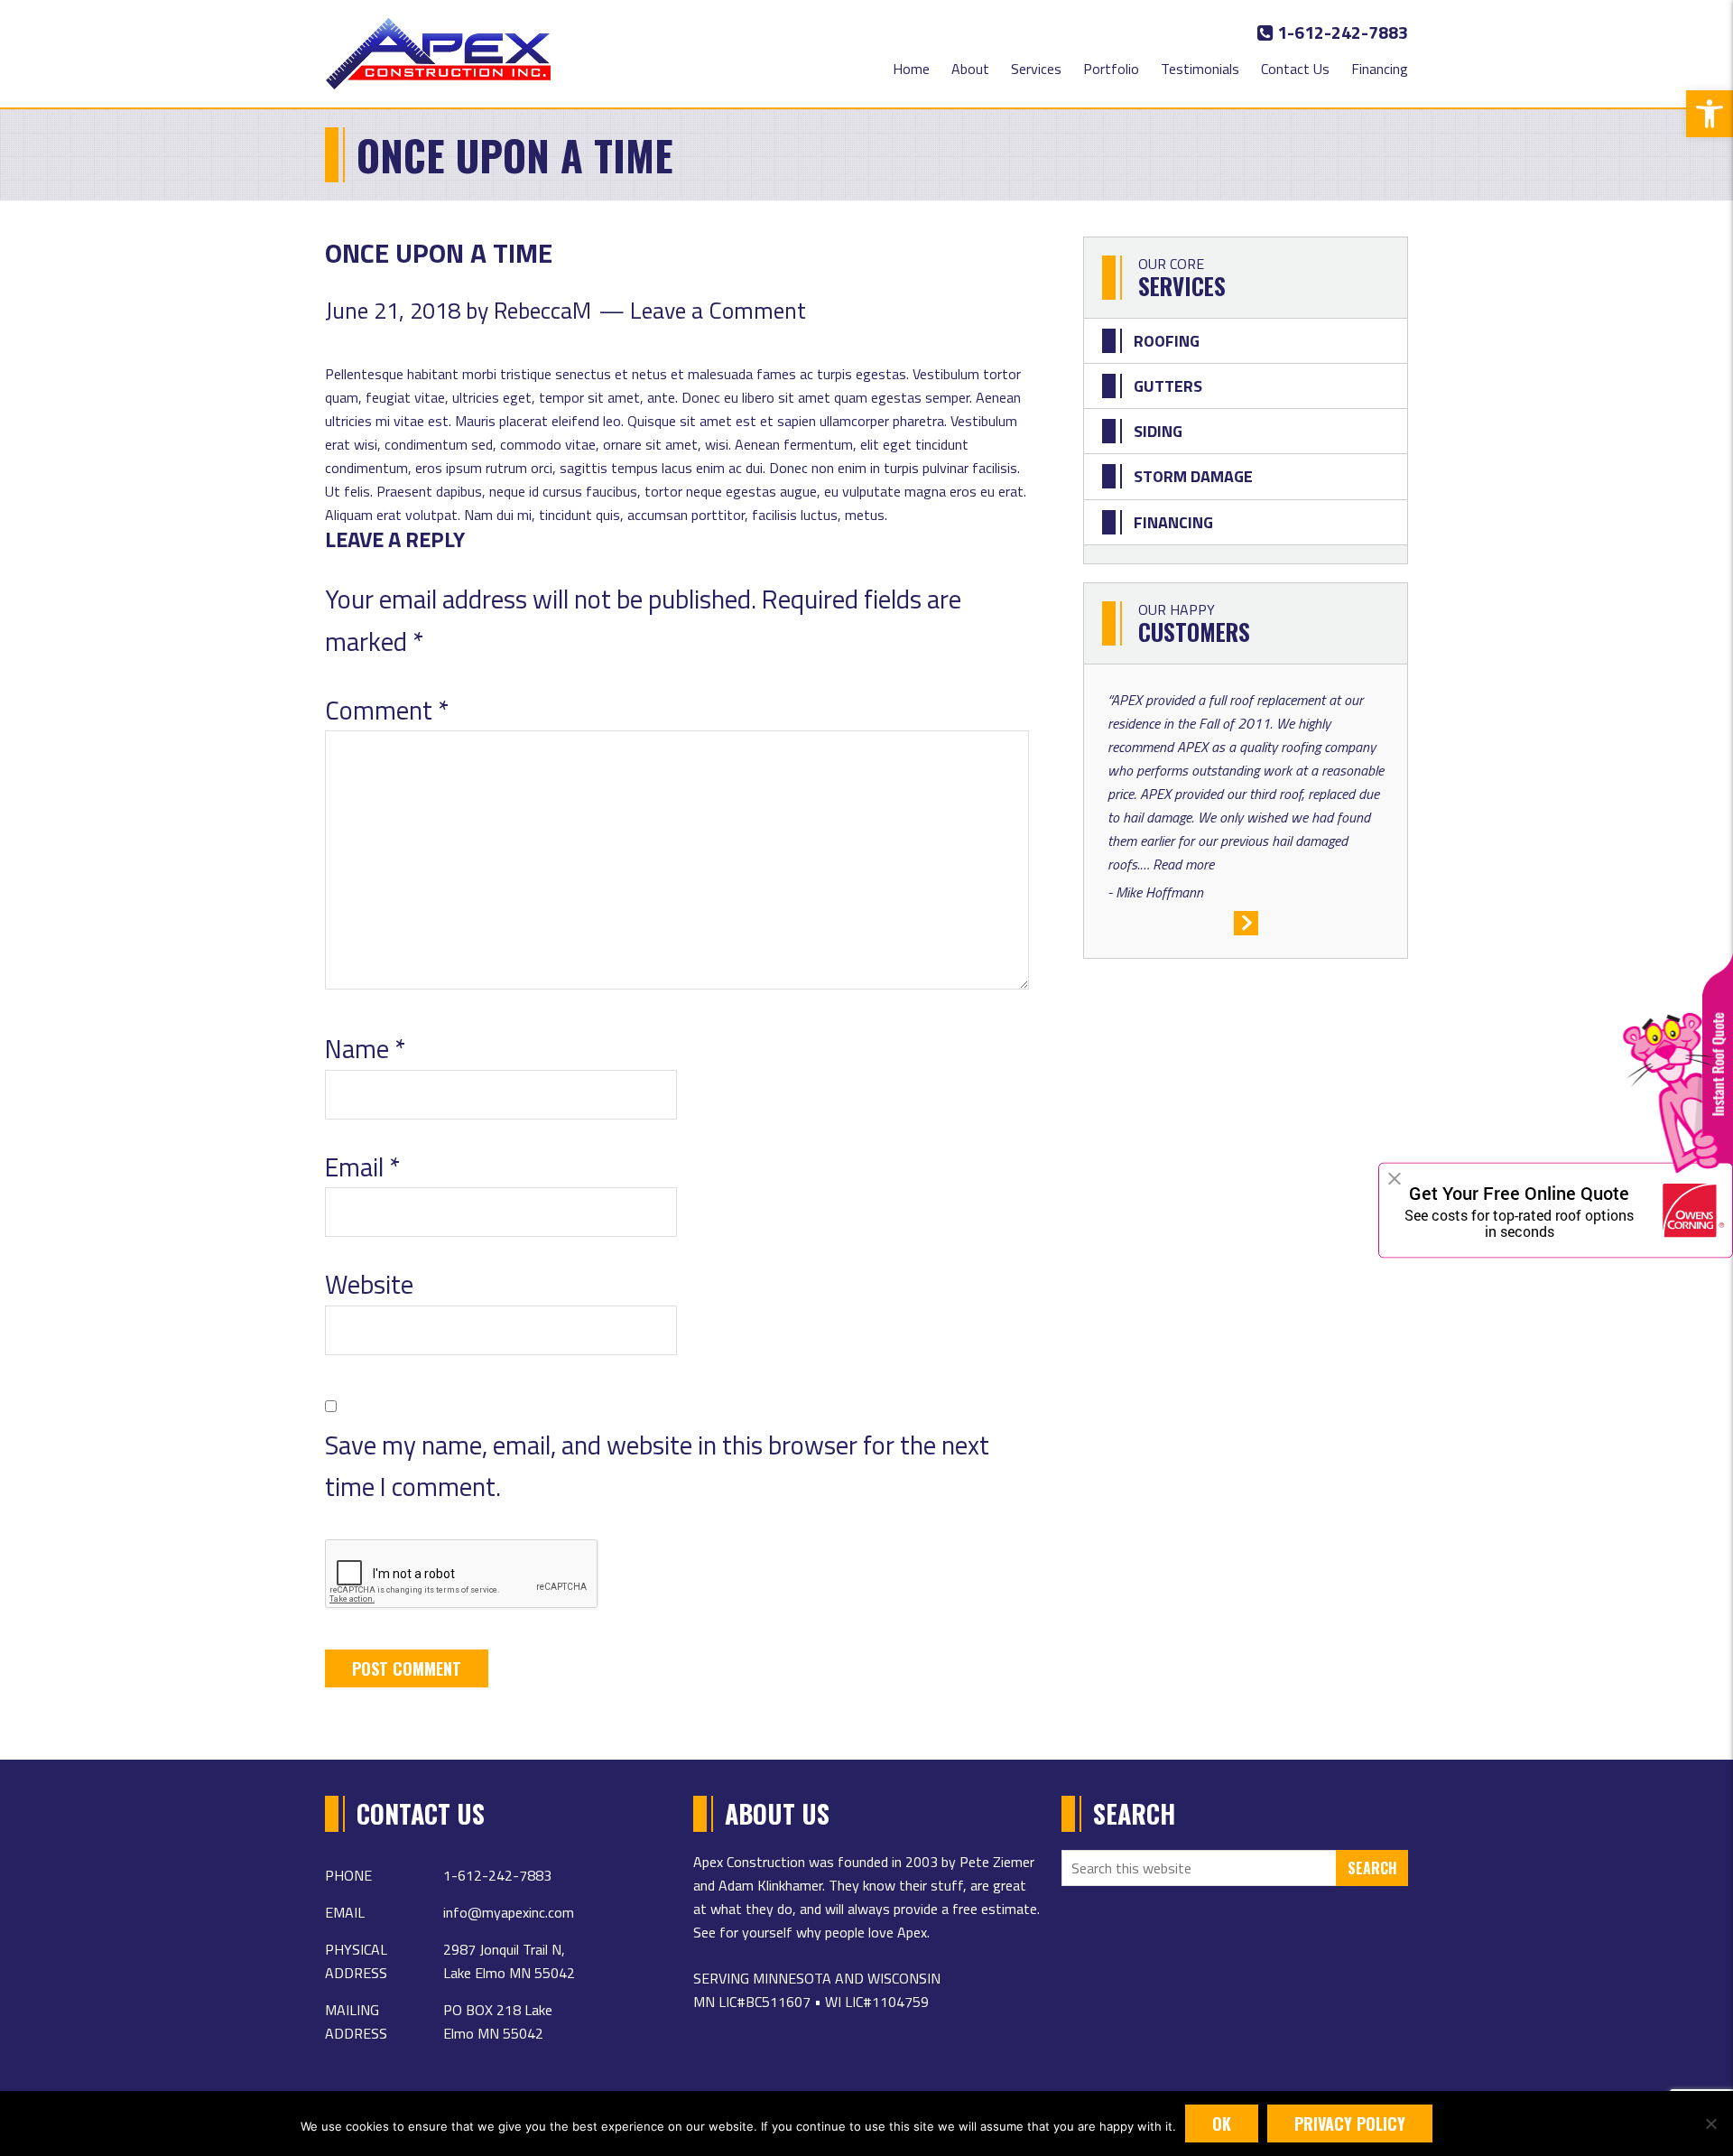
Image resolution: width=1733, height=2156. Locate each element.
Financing (1173, 522)
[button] (1710, 114)
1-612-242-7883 (1341, 32)
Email (362, 1166)
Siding (1158, 431)
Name (365, 1048)
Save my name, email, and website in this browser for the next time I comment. (657, 1466)
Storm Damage (1193, 476)
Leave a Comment (718, 310)
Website (369, 1284)
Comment (387, 710)
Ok (1222, 2123)
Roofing (1167, 341)
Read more (1183, 864)
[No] (1710, 2123)
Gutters (1168, 386)
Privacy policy (1350, 2123)
